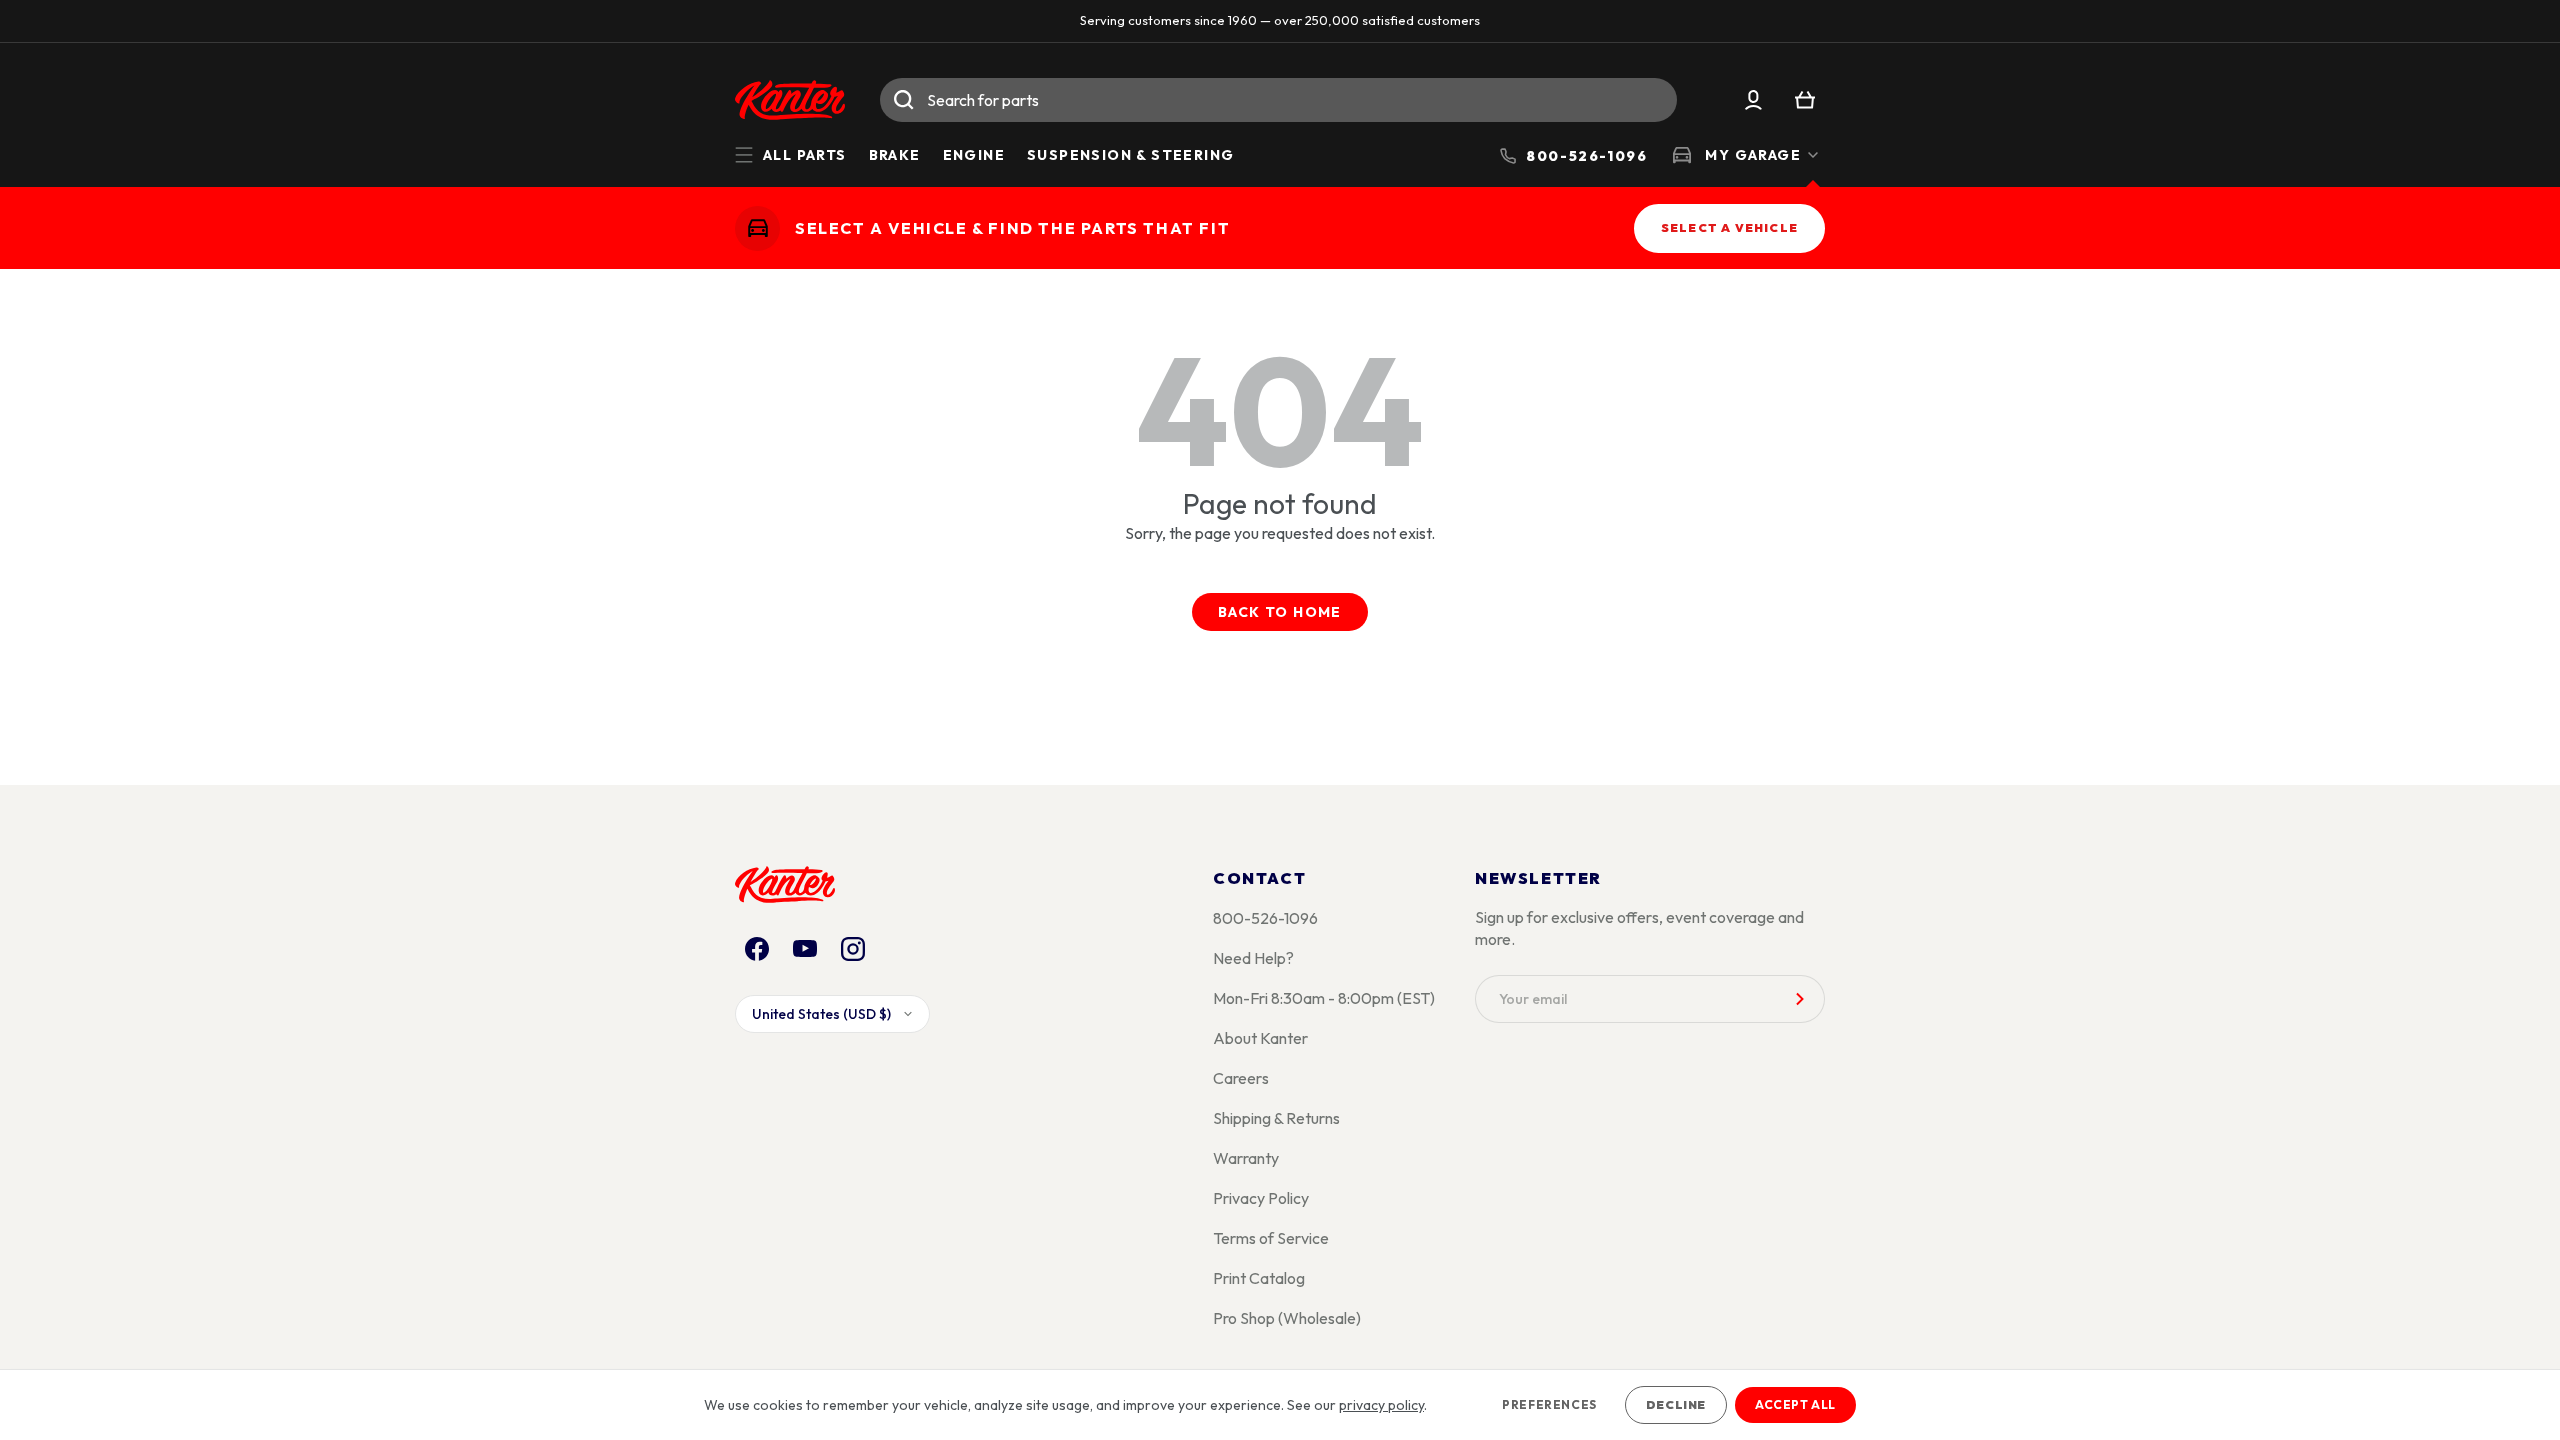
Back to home (1280, 612)
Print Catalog (1259, 1278)
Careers (1241, 1078)
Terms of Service (1271, 1238)
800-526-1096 (1265, 918)
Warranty (1246, 1158)
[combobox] (1278, 100)
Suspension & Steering (1130, 155)
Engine (974, 155)
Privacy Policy (1261, 1198)
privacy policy (1381, 1405)
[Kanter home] (757, 227)
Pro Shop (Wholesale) (1287, 1318)
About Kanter (1260, 1038)
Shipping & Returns (1276, 1118)
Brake (895, 155)
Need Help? (1253, 958)
